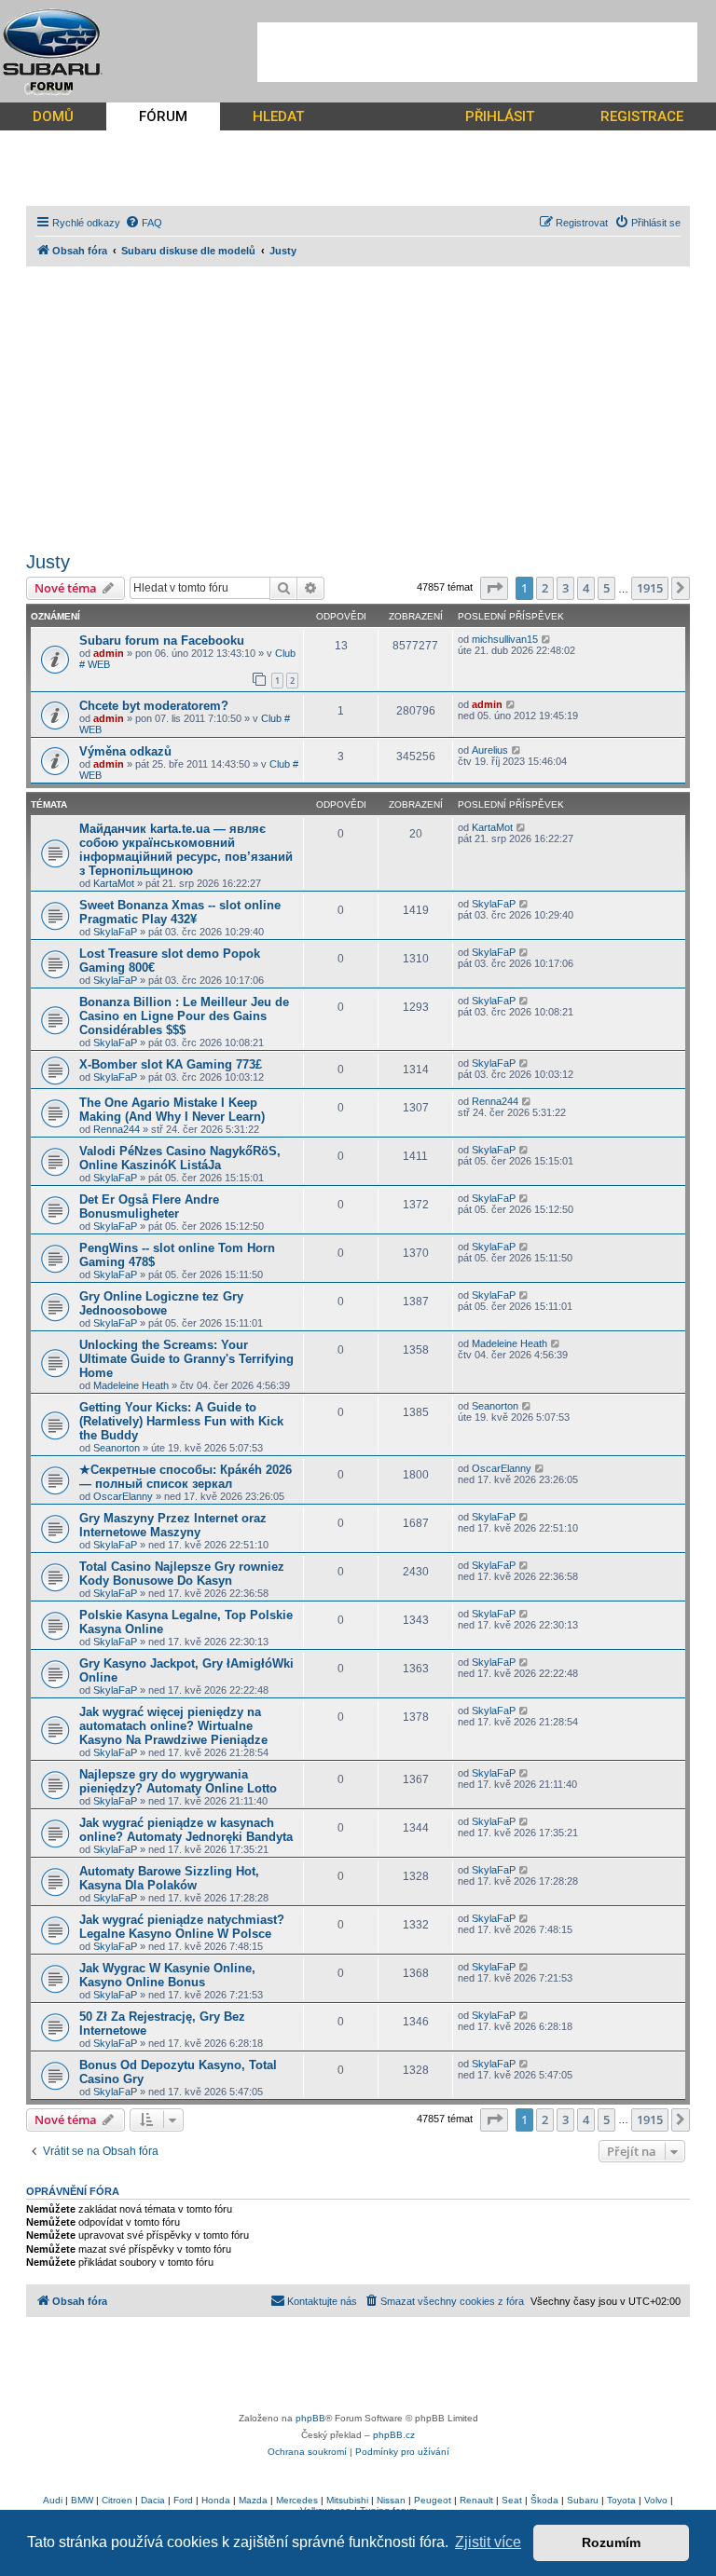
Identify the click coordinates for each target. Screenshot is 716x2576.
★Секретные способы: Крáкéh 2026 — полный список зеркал (186, 1477)
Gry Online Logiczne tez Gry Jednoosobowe (161, 1303)
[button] (494, 588)
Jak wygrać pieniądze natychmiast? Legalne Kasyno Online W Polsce (182, 1927)
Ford (183, 2500)
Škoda (544, 2500)
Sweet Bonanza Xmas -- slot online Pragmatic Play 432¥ (180, 912)
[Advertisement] (477, 52)
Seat (512, 2500)
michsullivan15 (505, 639)
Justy (48, 562)
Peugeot (433, 2500)
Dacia (153, 2500)
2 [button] (545, 588)
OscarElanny (123, 1496)
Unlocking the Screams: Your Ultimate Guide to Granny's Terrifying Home (186, 1359)
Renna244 (117, 1129)
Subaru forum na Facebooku (162, 641)
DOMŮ (53, 116)
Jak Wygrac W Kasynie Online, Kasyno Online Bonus (167, 1975)
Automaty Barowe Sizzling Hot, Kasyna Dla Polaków (169, 1878)
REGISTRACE (642, 116)
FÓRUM (163, 116)
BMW (82, 2500)
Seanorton (117, 1448)
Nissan (391, 2500)
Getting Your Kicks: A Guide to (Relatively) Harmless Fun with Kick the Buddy (181, 1421)
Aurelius (490, 750)
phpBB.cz (394, 2435)
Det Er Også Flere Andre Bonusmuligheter (149, 1206)
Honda (216, 2500)
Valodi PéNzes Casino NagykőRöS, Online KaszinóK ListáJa (180, 1158)
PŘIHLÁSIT (500, 116)
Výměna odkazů (125, 751)
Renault (476, 2500)
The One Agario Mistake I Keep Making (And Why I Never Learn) (172, 1110)
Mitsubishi (347, 2500)
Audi (53, 2500)
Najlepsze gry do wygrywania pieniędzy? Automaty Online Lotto (178, 1781)
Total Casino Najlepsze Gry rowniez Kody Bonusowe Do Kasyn (182, 1574)
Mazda (253, 2500)
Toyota (621, 2500)
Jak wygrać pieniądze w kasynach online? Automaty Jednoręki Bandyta (186, 1830)
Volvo (656, 2500)
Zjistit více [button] (488, 2542)
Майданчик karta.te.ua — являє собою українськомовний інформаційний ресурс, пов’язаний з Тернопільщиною (186, 850)
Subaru (583, 2500)
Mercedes (297, 2500)
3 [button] (565, 588)
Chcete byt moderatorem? (154, 706)
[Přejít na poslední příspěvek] (547, 639)
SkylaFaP (115, 932)
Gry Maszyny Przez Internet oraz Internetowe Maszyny (173, 1525)
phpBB (310, 2418)
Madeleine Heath (131, 1385)
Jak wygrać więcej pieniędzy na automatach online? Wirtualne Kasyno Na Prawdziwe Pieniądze (173, 1726)
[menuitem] (144, 223)
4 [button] (586, 588)
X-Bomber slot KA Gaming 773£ (171, 1064)
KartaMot (114, 883)
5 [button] (606, 588)
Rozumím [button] (611, 2542)
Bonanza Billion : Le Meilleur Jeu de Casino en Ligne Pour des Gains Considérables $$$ (184, 1016)
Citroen (117, 2500)
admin (109, 653)
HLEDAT (278, 116)
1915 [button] (650, 588)
